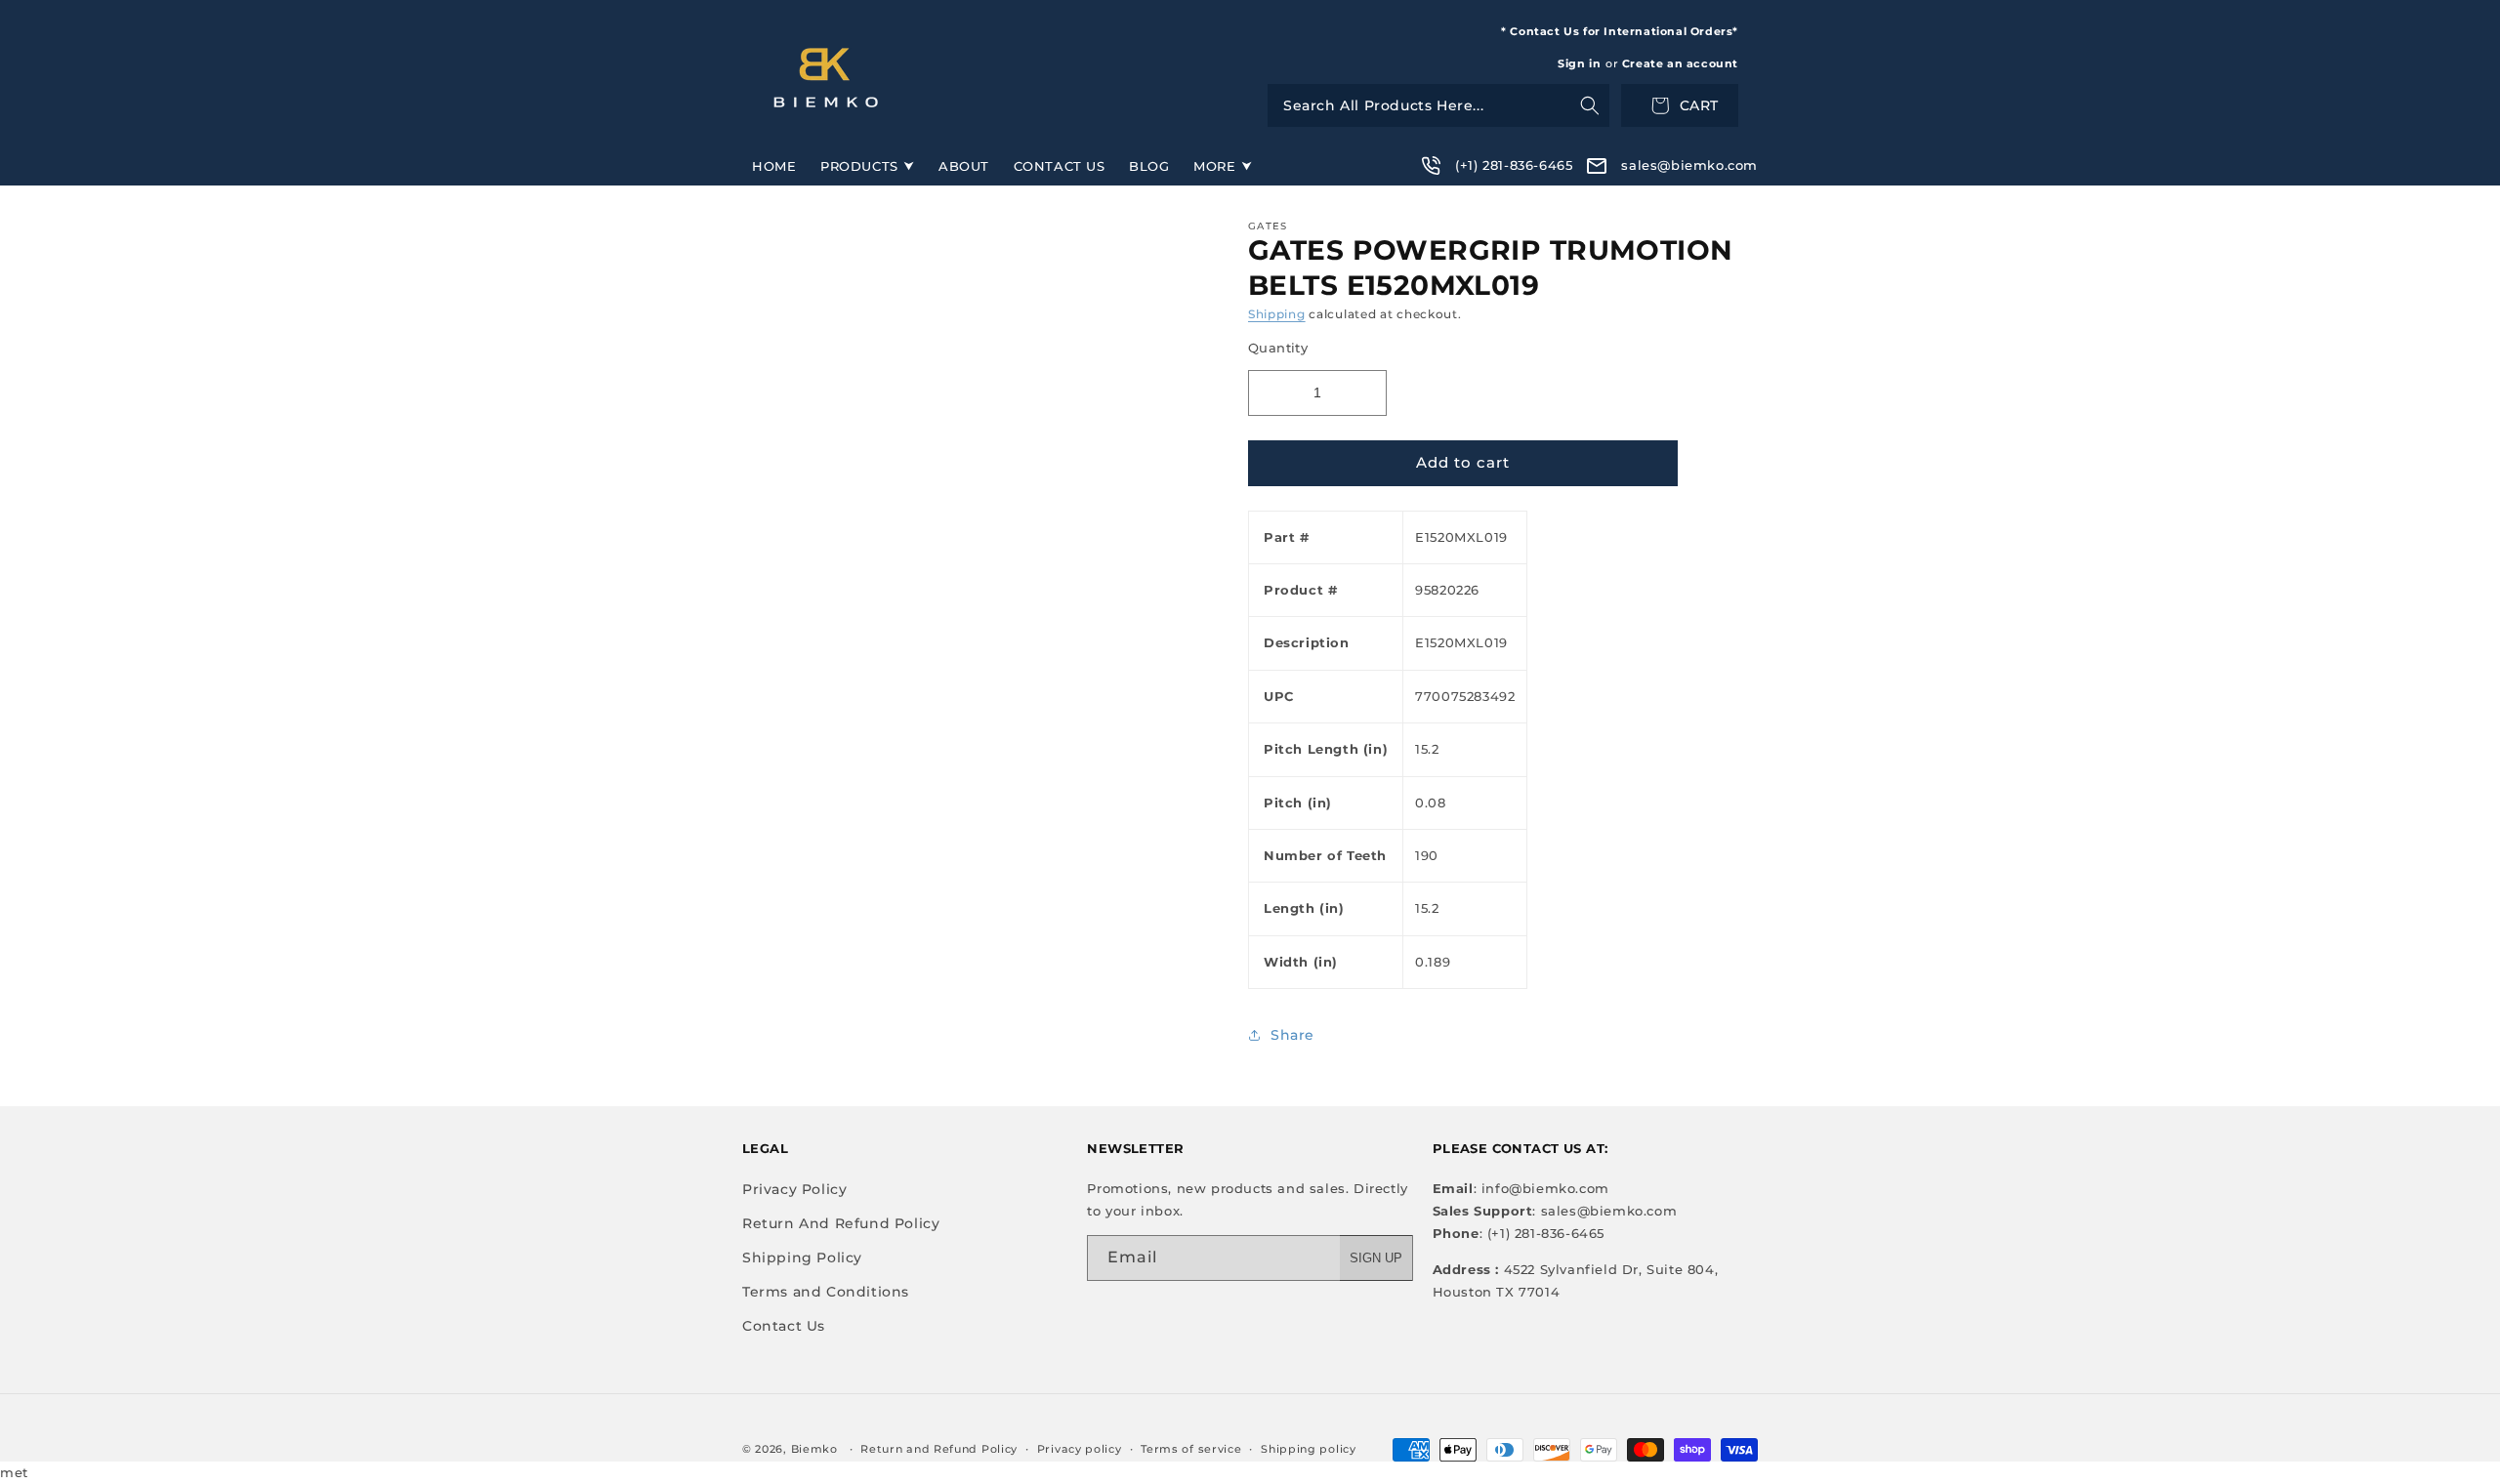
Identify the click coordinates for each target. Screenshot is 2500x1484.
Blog (1149, 166)
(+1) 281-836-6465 (1514, 165)
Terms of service (1191, 1449)
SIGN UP (1376, 1258)
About (964, 166)
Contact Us (1060, 166)
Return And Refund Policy (841, 1223)
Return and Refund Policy (939, 1449)
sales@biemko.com (1689, 165)
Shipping (1277, 314)
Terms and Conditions (826, 1292)
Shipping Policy (802, 1257)
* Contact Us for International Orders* (1620, 31)
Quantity (1278, 348)
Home (774, 166)
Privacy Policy (794, 1189)
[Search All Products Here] (1438, 105)
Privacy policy (1080, 1449)
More (1214, 166)
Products (859, 166)
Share (1292, 1035)
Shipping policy (1309, 1449)
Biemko (814, 1449)
